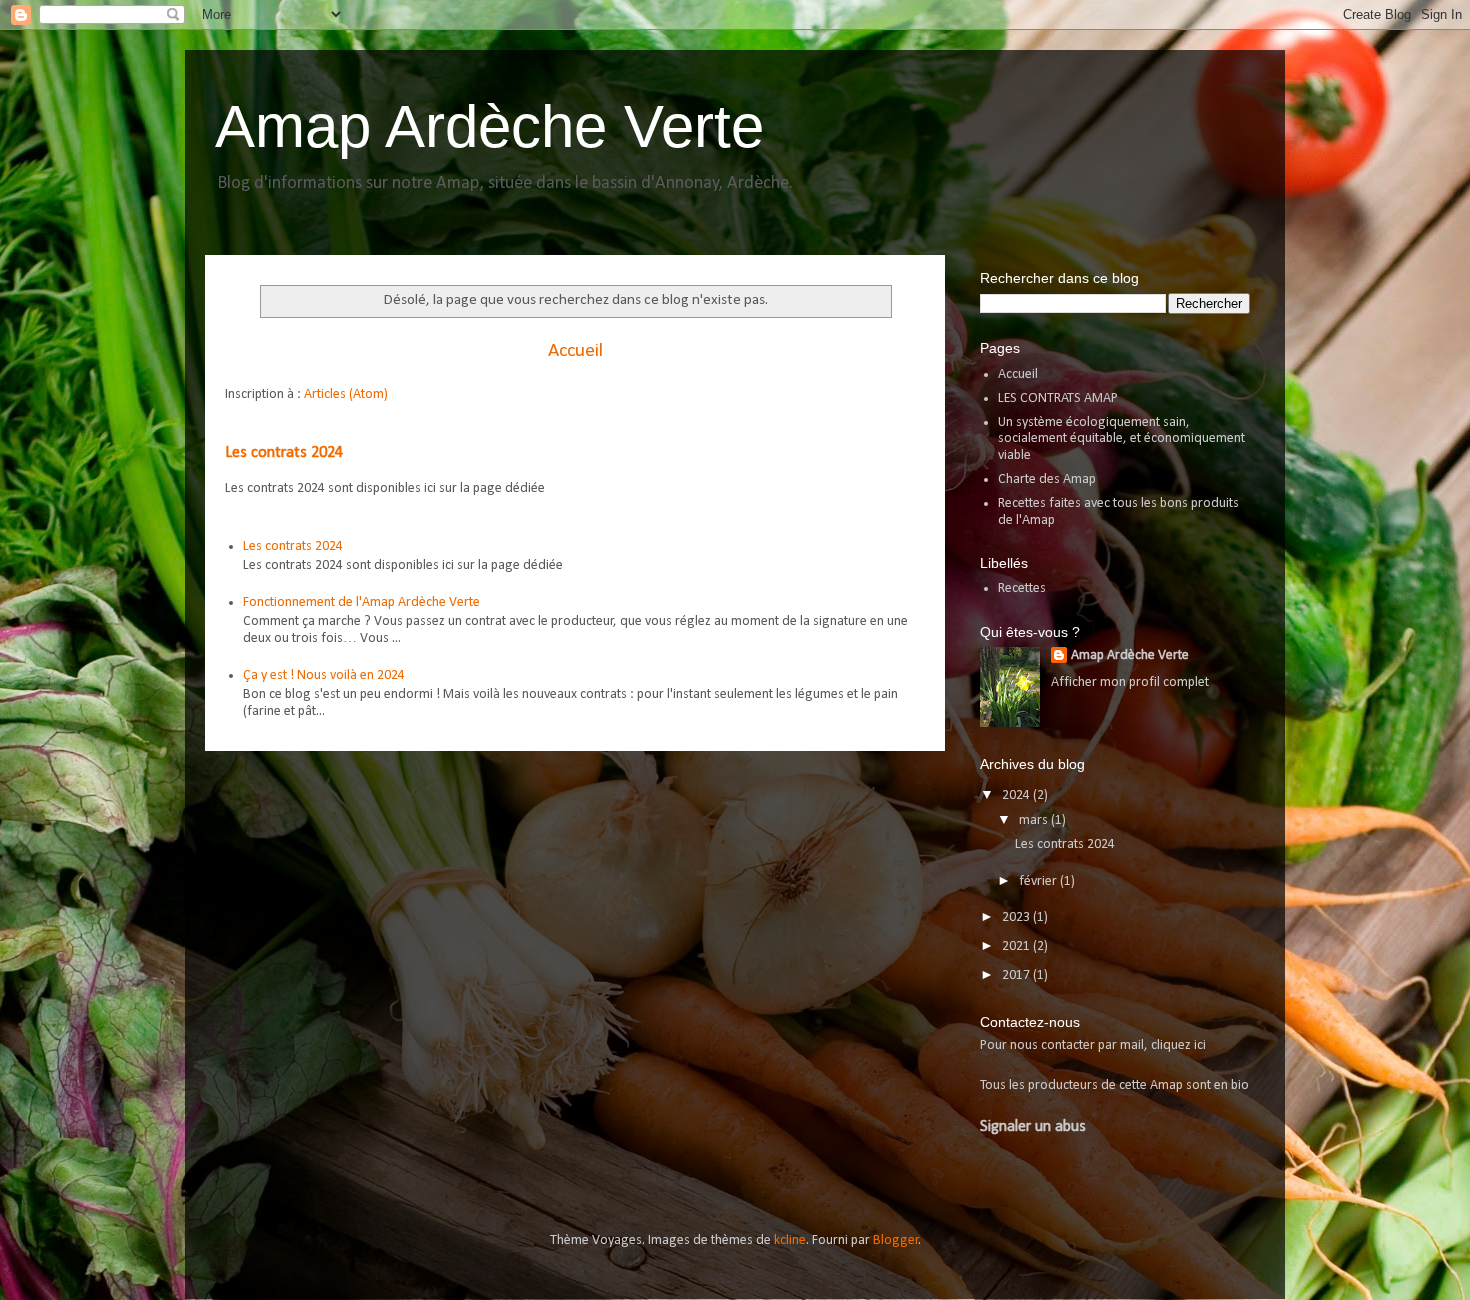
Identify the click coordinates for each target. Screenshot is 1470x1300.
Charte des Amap (1047, 479)
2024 (1017, 795)
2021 (1017, 946)
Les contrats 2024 (284, 453)
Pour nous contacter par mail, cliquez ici (1093, 1045)
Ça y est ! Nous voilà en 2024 (324, 675)
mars (1035, 820)
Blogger (896, 1240)
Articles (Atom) (346, 394)
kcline (790, 1240)
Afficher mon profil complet (1130, 682)
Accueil (575, 351)
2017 (1017, 975)
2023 (1017, 917)
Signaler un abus (1033, 1127)
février (1039, 881)
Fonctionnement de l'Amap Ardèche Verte (361, 602)
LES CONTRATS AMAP (1058, 398)
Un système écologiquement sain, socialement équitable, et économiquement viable (1121, 439)
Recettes (1022, 588)
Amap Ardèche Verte (489, 126)
